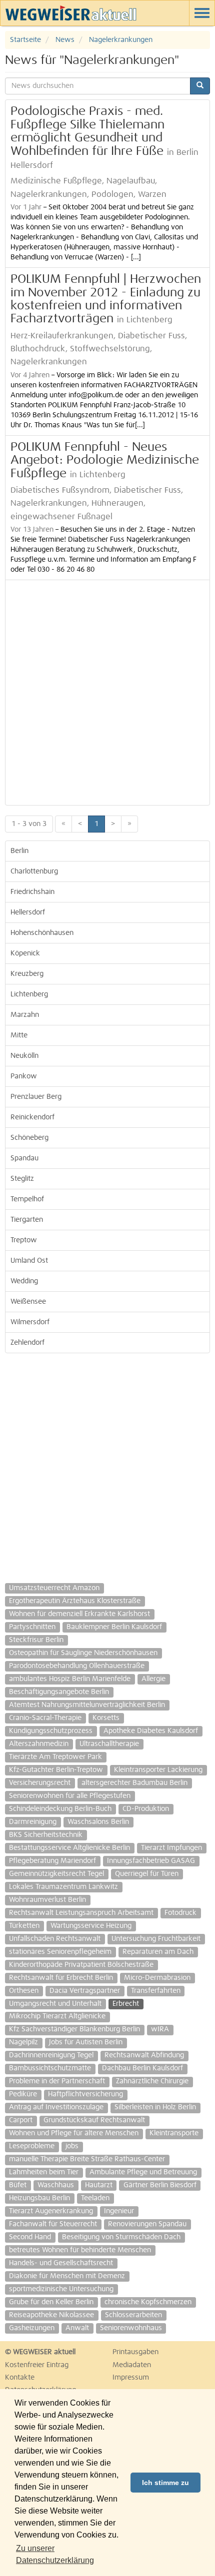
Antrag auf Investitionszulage (56, 2107)
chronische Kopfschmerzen (148, 2302)
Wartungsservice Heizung (91, 1926)
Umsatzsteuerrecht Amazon (54, 1588)
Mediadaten (132, 2365)
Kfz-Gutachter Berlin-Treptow (56, 1770)
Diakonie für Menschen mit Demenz (67, 2276)
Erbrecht (126, 2004)
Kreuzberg (27, 974)
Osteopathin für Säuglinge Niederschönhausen (83, 1653)
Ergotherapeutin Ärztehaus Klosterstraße (75, 1601)
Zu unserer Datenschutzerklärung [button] (55, 2554)
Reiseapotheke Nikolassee (51, 2315)
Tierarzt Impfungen (171, 1848)
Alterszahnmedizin (39, 1744)
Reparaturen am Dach (158, 1952)
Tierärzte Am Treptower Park (55, 1757)
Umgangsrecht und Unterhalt (55, 2004)
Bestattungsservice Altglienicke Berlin (69, 1848)
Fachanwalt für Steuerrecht (53, 2224)
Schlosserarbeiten (133, 2315)
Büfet (18, 2185)
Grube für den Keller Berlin (51, 2302)
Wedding (24, 1281)
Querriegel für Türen (147, 1874)
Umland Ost (29, 1261)
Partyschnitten (32, 1627)
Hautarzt (99, 2185)
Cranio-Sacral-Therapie (45, 1718)
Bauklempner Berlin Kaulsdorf (114, 1627)
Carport (21, 2120)
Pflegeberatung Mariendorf (52, 1861)
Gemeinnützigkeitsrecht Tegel (56, 1874)
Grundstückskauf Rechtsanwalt (94, 2120)
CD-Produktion (146, 1809)
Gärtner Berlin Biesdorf (160, 2185)
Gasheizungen (32, 2328)
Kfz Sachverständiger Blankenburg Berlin (74, 2029)
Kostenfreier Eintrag (37, 2365)
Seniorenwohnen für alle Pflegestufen (70, 1796)
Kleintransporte (174, 2133)
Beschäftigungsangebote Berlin (59, 1692)
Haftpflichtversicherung (85, 2094)
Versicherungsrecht (40, 1783)
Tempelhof (27, 1199)
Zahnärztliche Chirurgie (152, 2081)
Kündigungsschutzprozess (51, 1731)
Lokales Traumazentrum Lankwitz (63, 1887)
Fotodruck (180, 1913)
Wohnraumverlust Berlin (47, 1900)
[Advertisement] (107, 693)
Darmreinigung (33, 1822)
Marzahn (25, 1015)
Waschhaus (56, 2185)
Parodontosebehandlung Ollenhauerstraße (77, 1666)
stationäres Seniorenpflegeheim (60, 1952)
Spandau (24, 1158)
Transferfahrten (156, 1991)
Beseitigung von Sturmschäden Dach (121, 2237)
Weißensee (28, 1302)
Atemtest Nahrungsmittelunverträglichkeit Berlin (87, 1705)
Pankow (24, 1076)
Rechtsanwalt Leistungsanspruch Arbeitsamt (81, 1913)
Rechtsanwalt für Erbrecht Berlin (61, 1978)
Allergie (153, 1679)
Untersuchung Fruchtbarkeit (156, 1939)
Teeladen (95, 2198)
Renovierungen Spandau (147, 2224)
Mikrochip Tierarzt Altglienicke (57, 2016)
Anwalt (77, 2328)
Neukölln (24, 1056)
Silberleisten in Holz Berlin (155, 2107)
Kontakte (20, 2378)
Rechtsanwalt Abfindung (144, 2055)
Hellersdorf (28, 912)
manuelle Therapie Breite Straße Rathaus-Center (87, 2159)
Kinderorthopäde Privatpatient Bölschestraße (81, 1965)
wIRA (160, 2029)
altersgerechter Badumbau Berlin (134, 1783)
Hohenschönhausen (42, 933)
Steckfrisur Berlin (36, 1640)
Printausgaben (135, 2352)
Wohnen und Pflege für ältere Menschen (74, 2133)
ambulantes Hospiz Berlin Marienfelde (70, 1679)
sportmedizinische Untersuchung (61, 2289)
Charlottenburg (34, 871)
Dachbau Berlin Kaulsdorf (142, 2068)
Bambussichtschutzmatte (50, 2068)
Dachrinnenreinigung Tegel (51, 2055)
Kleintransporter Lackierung (158, 1770)
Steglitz (22, 1179)
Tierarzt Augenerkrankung (51, 2211)
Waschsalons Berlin (98, 1822)
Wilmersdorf (30, 1322)
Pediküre (23, 2094)
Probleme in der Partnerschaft (57, 2081)
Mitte (19, 1035)
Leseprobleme (32, 2146)
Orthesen (24, 1991)
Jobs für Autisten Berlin (86, 2042)
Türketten (24, 1926)
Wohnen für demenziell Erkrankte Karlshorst (79, 1614)
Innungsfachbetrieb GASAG (151, 1861)
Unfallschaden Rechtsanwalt (55, 1939)
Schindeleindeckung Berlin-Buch (60, 1809)
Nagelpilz (23, 2042)
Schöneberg (29, 1138)
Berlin (19, 851)
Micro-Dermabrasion (157, 1978)
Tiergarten (27, 1220)
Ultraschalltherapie (109, 1744)
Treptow (24, 1240)
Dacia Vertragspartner (85, 1991)
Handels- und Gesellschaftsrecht (61, 2263)
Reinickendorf (32, 1117)
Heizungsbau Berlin (39, 2198)
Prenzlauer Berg (36, 1097)
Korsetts (106, 1718)
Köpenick (25, 953)
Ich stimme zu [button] (165, 2483)
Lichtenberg (29, 994)
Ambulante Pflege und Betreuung (143, 2172)
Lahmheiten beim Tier (44, 2172)
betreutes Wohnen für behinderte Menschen (80, 2250)
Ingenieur (119, 2211)
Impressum (131, 2378)
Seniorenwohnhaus (131, 2328)
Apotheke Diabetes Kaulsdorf (151, 1731)
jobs (72, 2146)
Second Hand (30, 2237)
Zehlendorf (27, 1343)
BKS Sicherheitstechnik (46, 1835)
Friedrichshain (32, 892)
